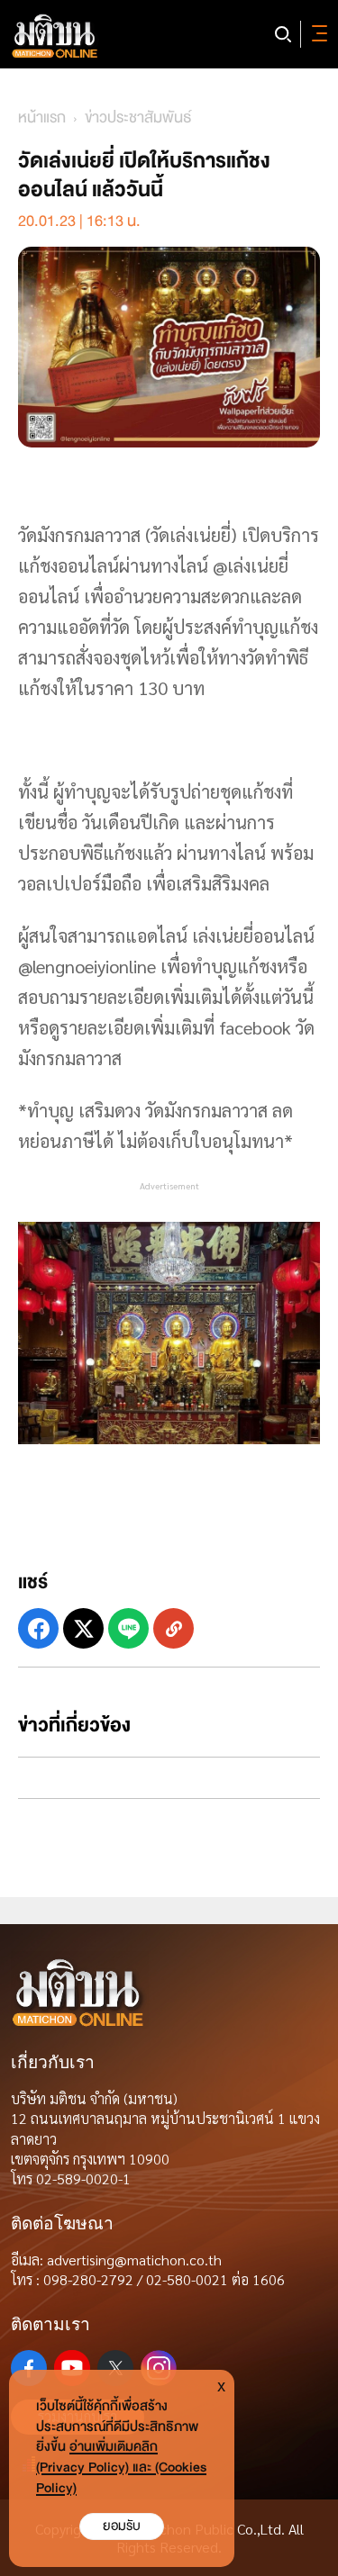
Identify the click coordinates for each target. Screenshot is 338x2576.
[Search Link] (283, 34)
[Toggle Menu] (316, 34)
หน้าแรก (42, 118)
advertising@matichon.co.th (134, 2260)
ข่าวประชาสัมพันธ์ (138, 118)
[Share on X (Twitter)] (83, 1628)
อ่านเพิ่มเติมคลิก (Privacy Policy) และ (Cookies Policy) (121, 2468)
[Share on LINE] (128, 1628)
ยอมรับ (122, 2526)
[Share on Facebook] (38, 1628)
